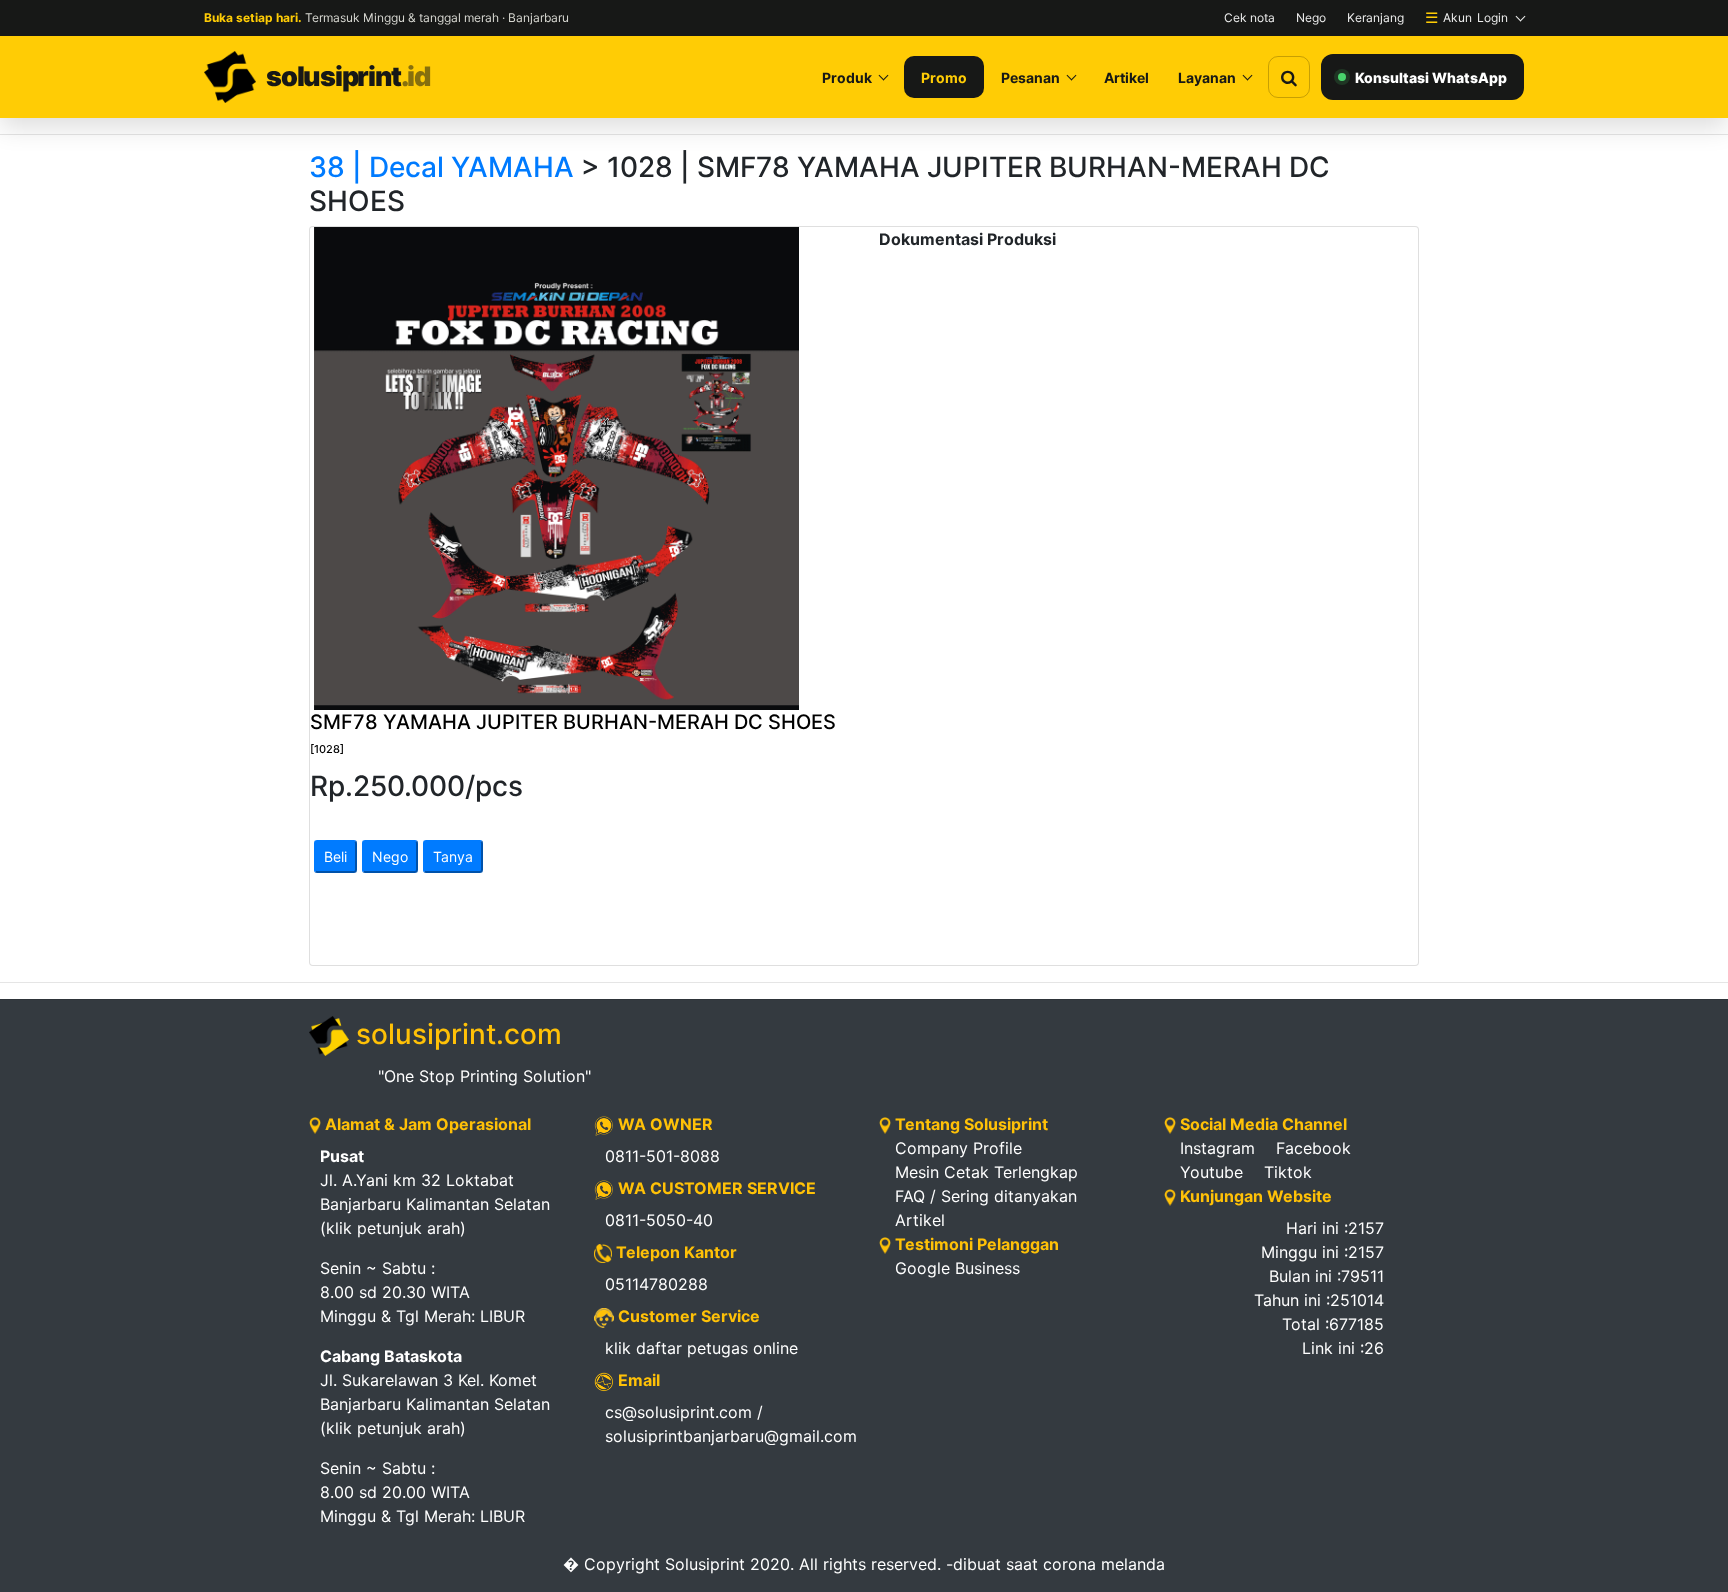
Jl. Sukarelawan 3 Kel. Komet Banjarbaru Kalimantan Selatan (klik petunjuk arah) (435, 1392)
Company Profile (958, 1148)
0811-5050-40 (659, 1220)
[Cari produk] (1289, 77)
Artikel (1126, 77)
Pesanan (1030, 77)
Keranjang (1375, 17)
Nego (1311, 17)
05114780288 (656, 1284)
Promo (944, 77)
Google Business (957, 1268)
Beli (335, 856)
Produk (847, 77)
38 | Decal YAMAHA (441, 167)
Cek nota (1249, 17)
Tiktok (1288, 1172)
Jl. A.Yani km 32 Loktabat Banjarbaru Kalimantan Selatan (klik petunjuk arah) (435, 1192)
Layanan (1207, 77)
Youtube (1211, 1172)
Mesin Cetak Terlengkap (986, 1172)
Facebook (1313, 1148)
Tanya (453, 856)
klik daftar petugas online (701, 1348)
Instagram (1217, 1148)
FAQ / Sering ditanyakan (986, 1196)
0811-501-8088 (662, 1156)
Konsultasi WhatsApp (1431, 77)
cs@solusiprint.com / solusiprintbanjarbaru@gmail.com (727, 1424)
